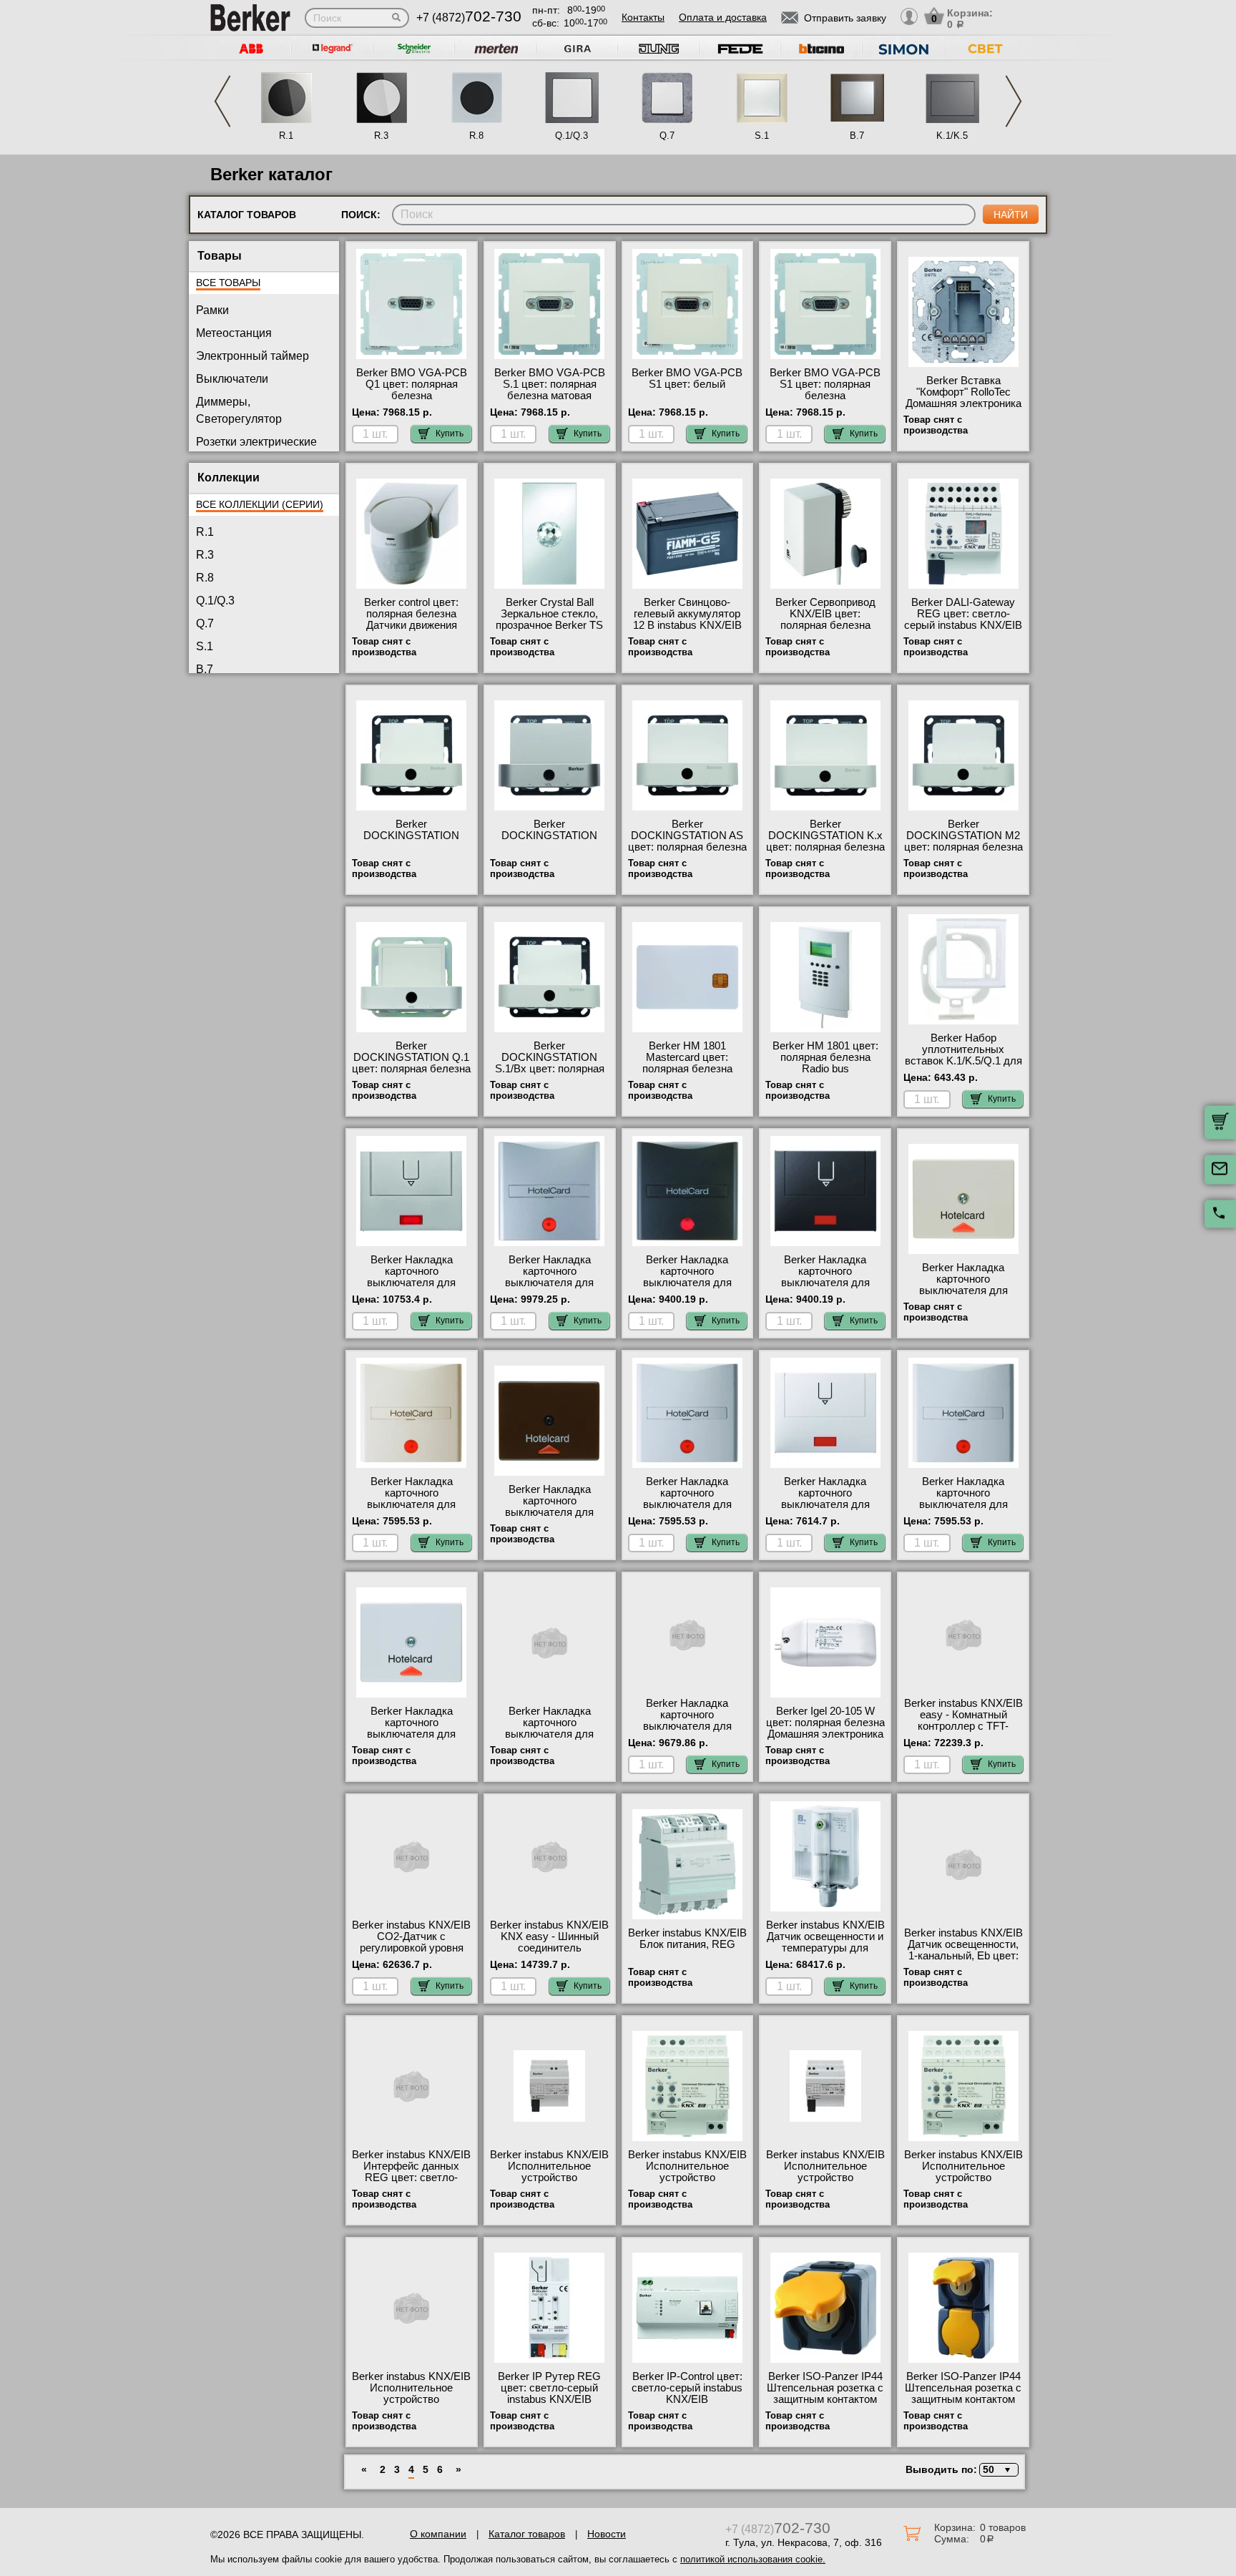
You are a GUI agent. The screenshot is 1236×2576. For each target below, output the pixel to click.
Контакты (643, 17)
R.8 (476, 136)
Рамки (212, 310)
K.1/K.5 (952, 136)
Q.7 (667, 136)
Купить (450, 434)
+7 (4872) (469, 18)
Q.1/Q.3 (572, 136)
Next (1014, 101)
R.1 (286, 136)
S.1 (762, 136)
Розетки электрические (256, 442)
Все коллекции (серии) (260, 504)
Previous (222, 101)
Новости (607, 2534)
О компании (438, 2534)
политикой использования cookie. (753, 2559)
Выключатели (232, 379)
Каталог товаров (527, 2534)
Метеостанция (234, 333)
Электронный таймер (252, 356)
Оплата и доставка (723, 17)
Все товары (228, 283)
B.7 (857, 136)
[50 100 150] (997, 2470)
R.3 (381, 136)
